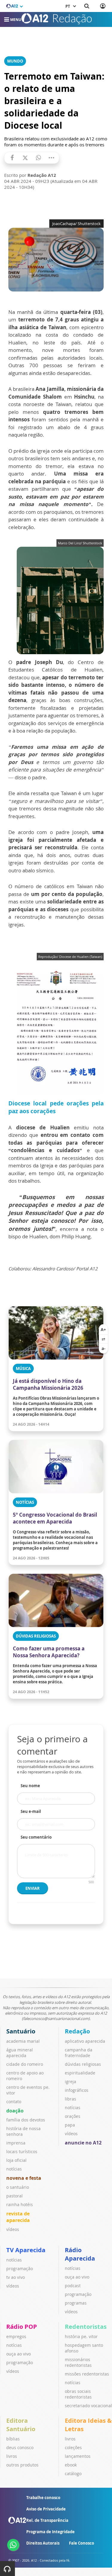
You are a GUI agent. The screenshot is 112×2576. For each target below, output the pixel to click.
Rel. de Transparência (47, 2520)
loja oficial (16, 2160)
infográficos (77, 2090)
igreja (70, 2081)
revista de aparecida (18, 2217)
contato (14, 2102)
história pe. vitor (81, 2336)
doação (15, 2111)
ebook (71, 2465)
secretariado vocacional (88, 2406)
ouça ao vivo (77, 2277)
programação (20, 2269)
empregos (16, 2336)
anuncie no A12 (83, 2143)
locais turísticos (22, 2152)
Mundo (15, 61)
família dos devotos (26, 2120)
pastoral (14, 2196)
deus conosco (20, 2447)
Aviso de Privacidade (46, 2509)
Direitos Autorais (43, 2543)
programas (76, 2303)
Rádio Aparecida (80, 2254)
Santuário (21, 2031)
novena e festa (24, 2178)
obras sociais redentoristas (78, 2394)
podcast (73, 2286)
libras (70, 2099)
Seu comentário (36, 1837)
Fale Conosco (82, 2543)
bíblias (13, 2439)
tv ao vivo (16, 2277)
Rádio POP (22, 2327)
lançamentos (78, 2456)
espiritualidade (80, 2073)
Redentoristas (86, 2327)
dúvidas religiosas (83, 2064)
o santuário (18, 2187)
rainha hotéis (20, 2204)
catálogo (73, 2474)
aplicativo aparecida (85, 2041)
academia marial (23, 2041)
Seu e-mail (31, 1811)
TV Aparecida (26, 2250)
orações (73, 2116)
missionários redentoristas (78, 2362)
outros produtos (22, 2465)
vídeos (13, 2229)
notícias (14, 2169)
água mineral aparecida (20, 2053)
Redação (77, 2031)
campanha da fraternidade (79, 2053)
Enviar (33, 1888)
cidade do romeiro (25, 2064)
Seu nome (30, 1786)
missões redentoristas (87, 2374)
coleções (73, 2447)
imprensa (16, 2143)
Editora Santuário (21, 2425)
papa (70, 2125)
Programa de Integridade (50, 2532)
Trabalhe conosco (43, 2498)
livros (12, 2456)
